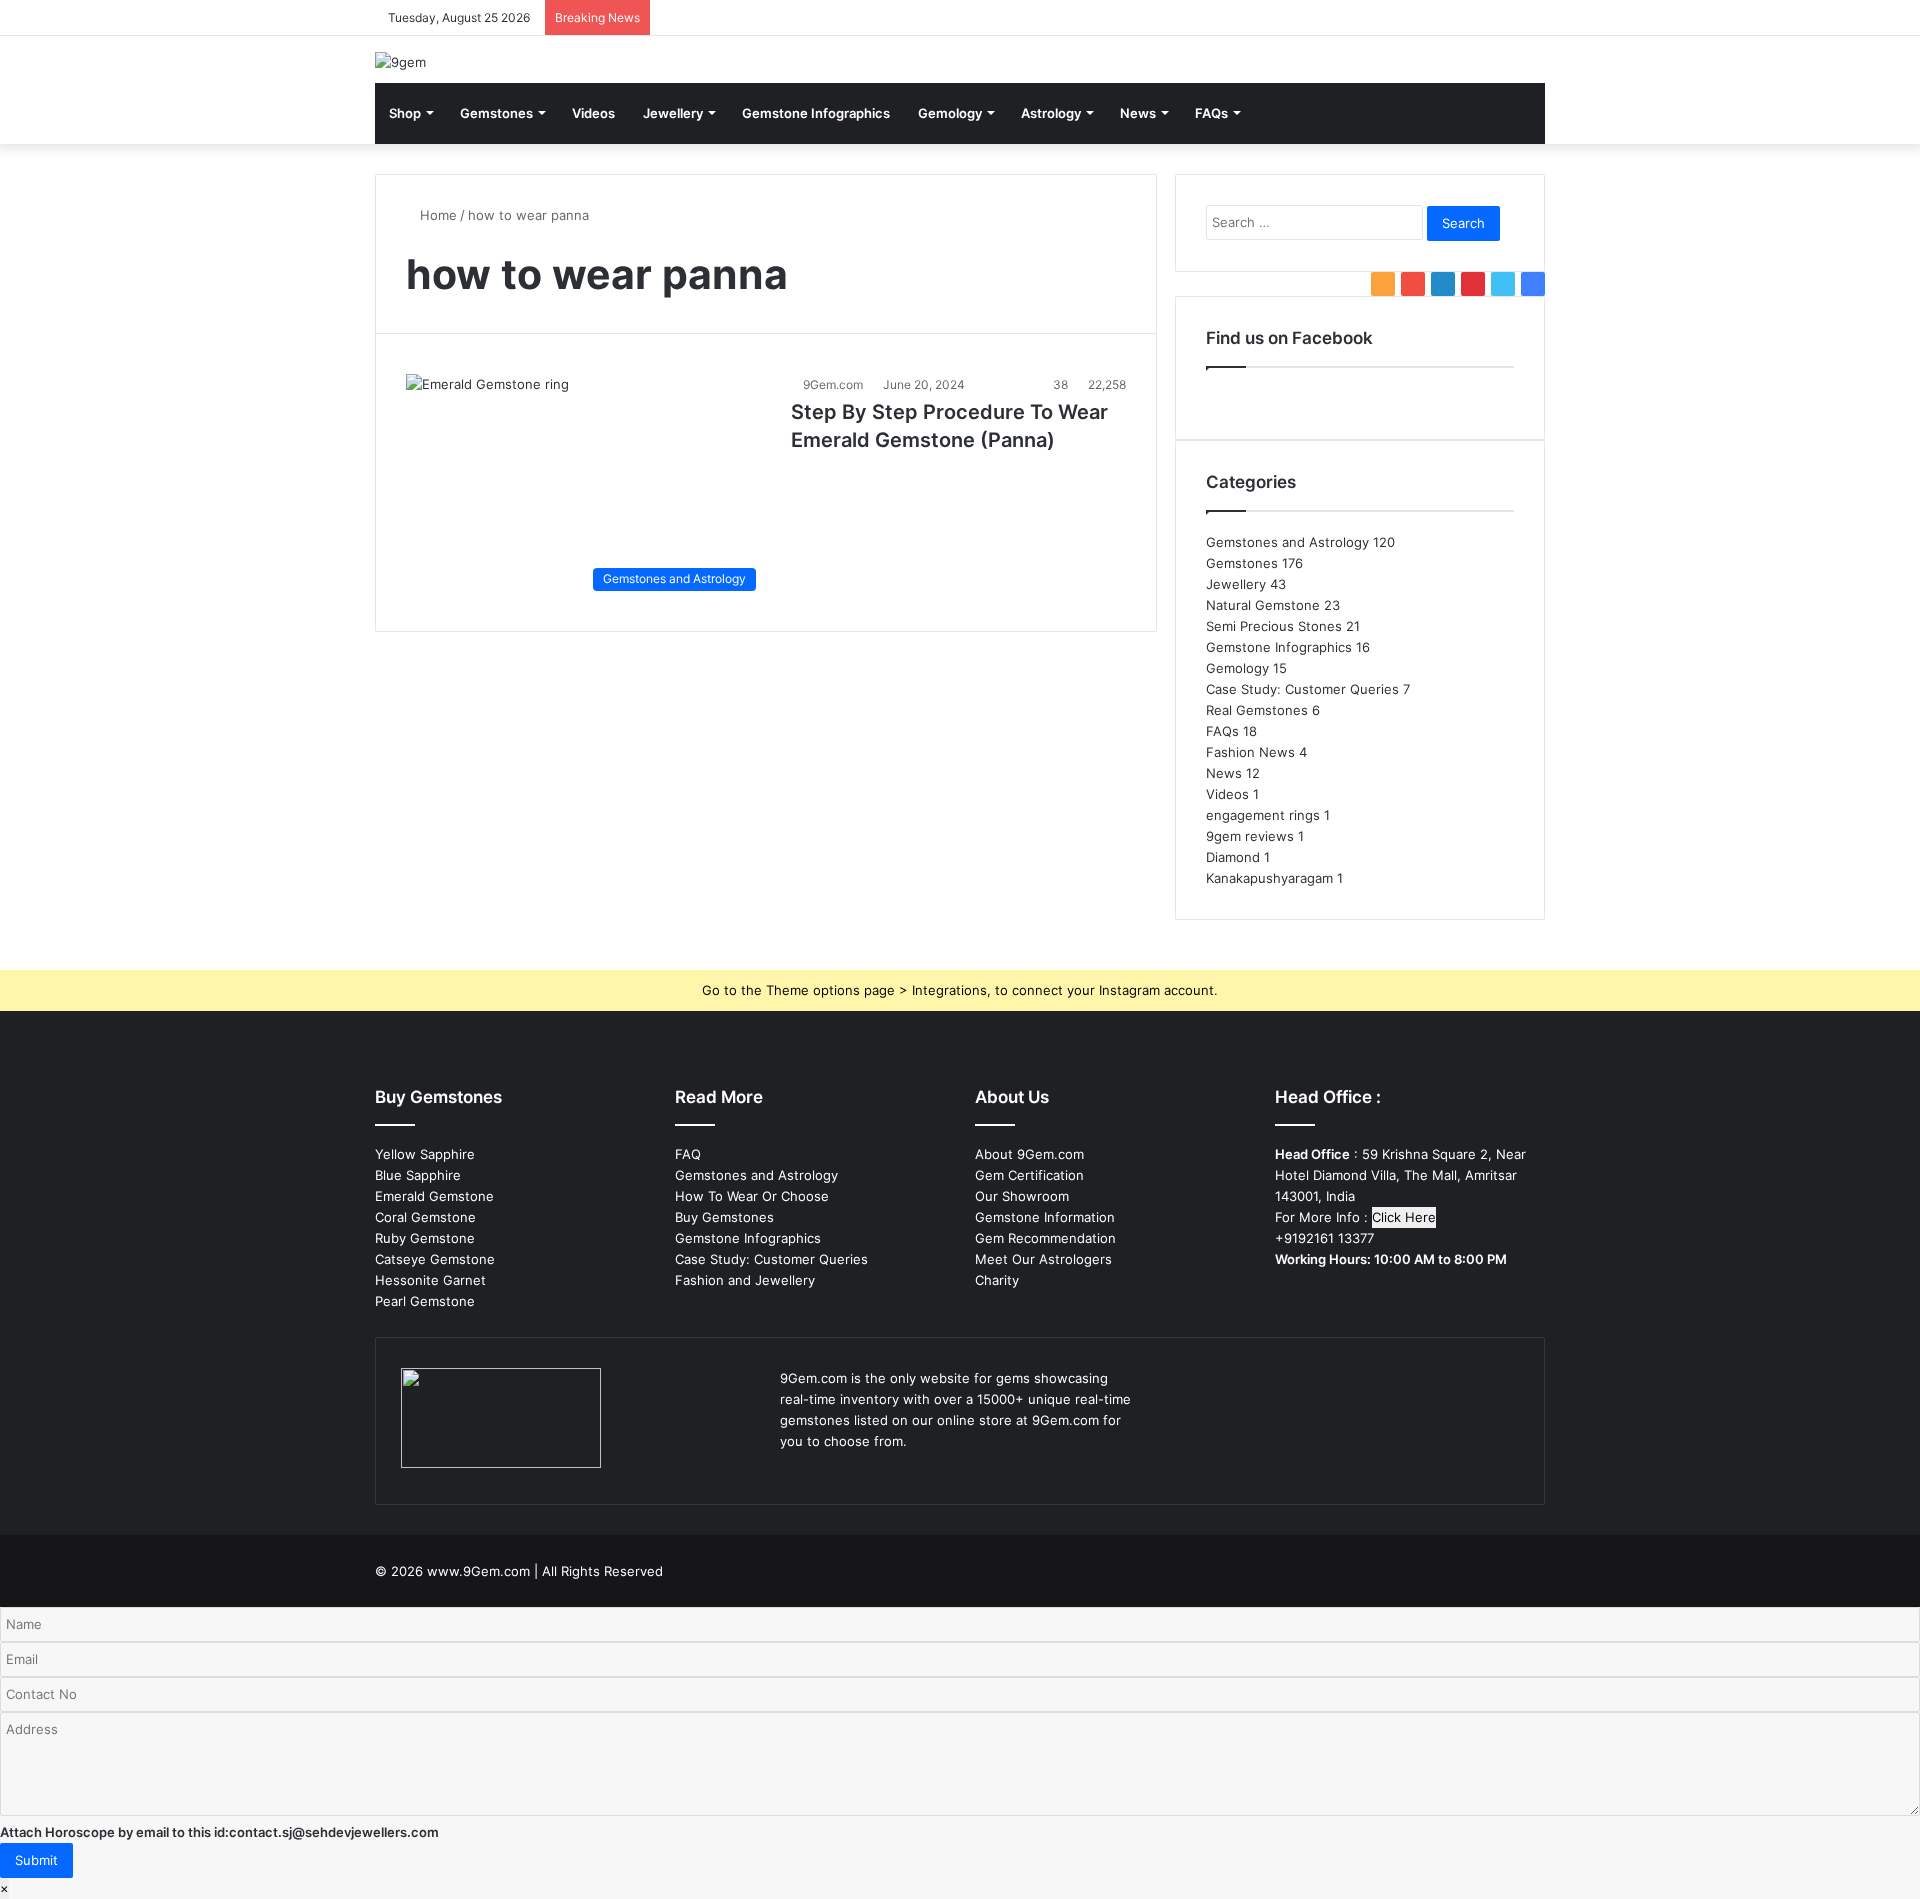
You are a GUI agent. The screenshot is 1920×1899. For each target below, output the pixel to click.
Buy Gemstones (724, 1217)
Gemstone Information (1045, 1217)
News (1138, 113)
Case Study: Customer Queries (1302, 689)
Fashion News (1250, 752)
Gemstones (496, 113)
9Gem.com (833, 384)
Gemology (950, 113)
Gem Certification (1029, 1175)
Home (436, 215)
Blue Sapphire (418, 1175)
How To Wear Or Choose (752, 1196)
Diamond (1233, 857)
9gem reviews (1250, 836)
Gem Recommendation (1045, 1238)
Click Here (1404, 1217)
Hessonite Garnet (430, 1280)
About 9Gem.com (1029, 1154)
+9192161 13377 (1324, 1238)
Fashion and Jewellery (745, 1280)
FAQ (688, 1154)
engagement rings (1263, 815)
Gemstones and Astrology (1287, 542)
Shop (405, 113)
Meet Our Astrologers (1043, 1259)
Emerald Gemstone (434, 1196)
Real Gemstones (1257, 710)
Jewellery (673, 113)
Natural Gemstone (1263, 605)
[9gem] (400, 62)
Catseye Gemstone (435, 1259)
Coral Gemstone (425, 1217)
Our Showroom (1022, 1196)
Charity (997, 1280)
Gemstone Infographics (816, 113)
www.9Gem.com (478, 1571)
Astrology (1051, 113)
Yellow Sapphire (425, 1154)
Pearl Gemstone (425, 1301)
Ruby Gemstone (425, 1238)
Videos (593, 113)
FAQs (1211, 113)
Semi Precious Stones (1274, 626)
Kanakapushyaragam (1269, 878)
